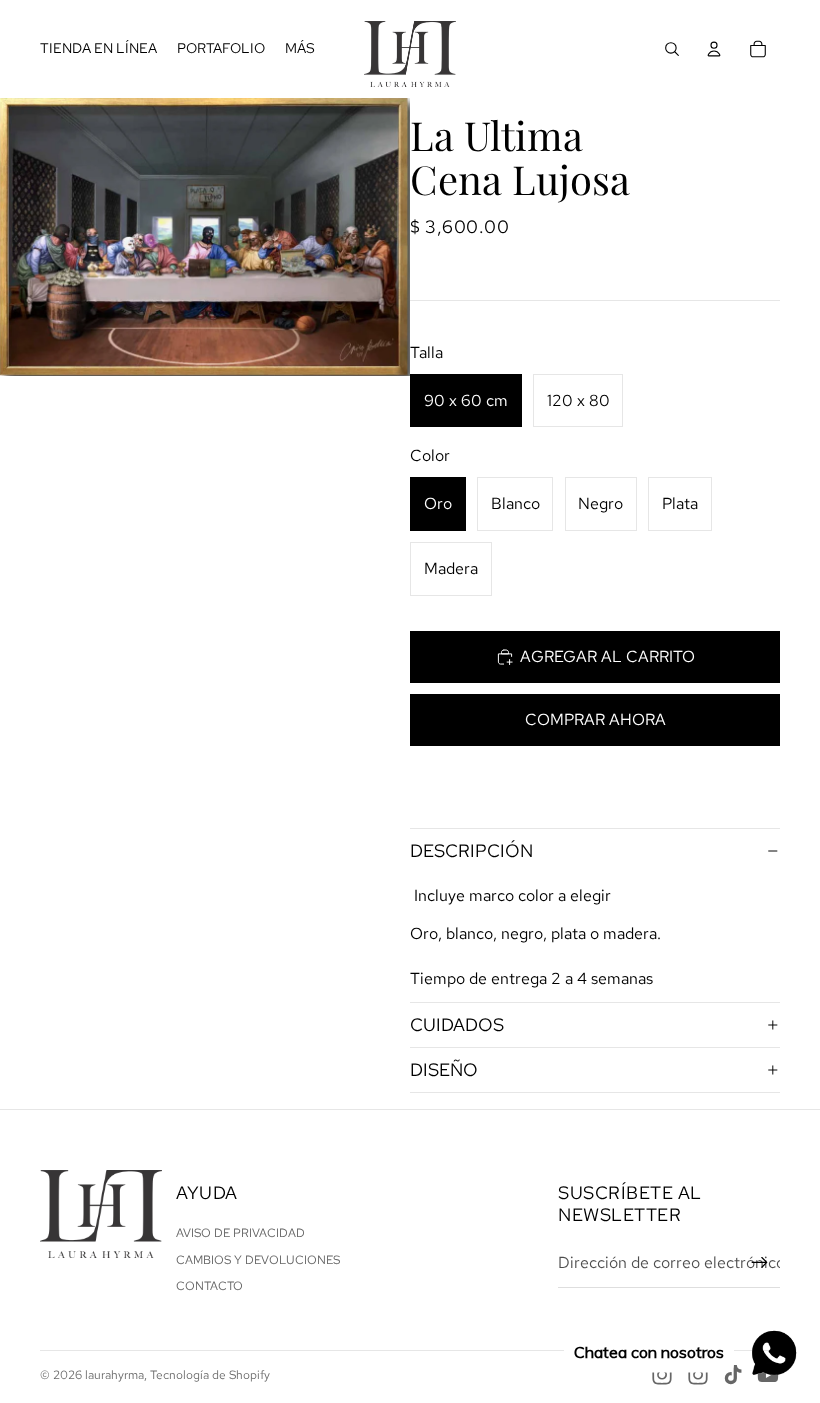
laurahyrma (114, 1375)
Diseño (444, 1069)
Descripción (471, 850)
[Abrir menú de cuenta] (714, 49)
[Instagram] (662, 1375)
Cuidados (457, 1024)
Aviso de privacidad (240, 1233)
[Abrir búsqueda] (672, 49)
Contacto (209, 1286)
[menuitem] (300, 49)
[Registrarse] (760, 1263)
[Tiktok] (733, 1375)
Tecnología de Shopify (210, 1375)
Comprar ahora (595, 719)
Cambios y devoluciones (258, 1260)
